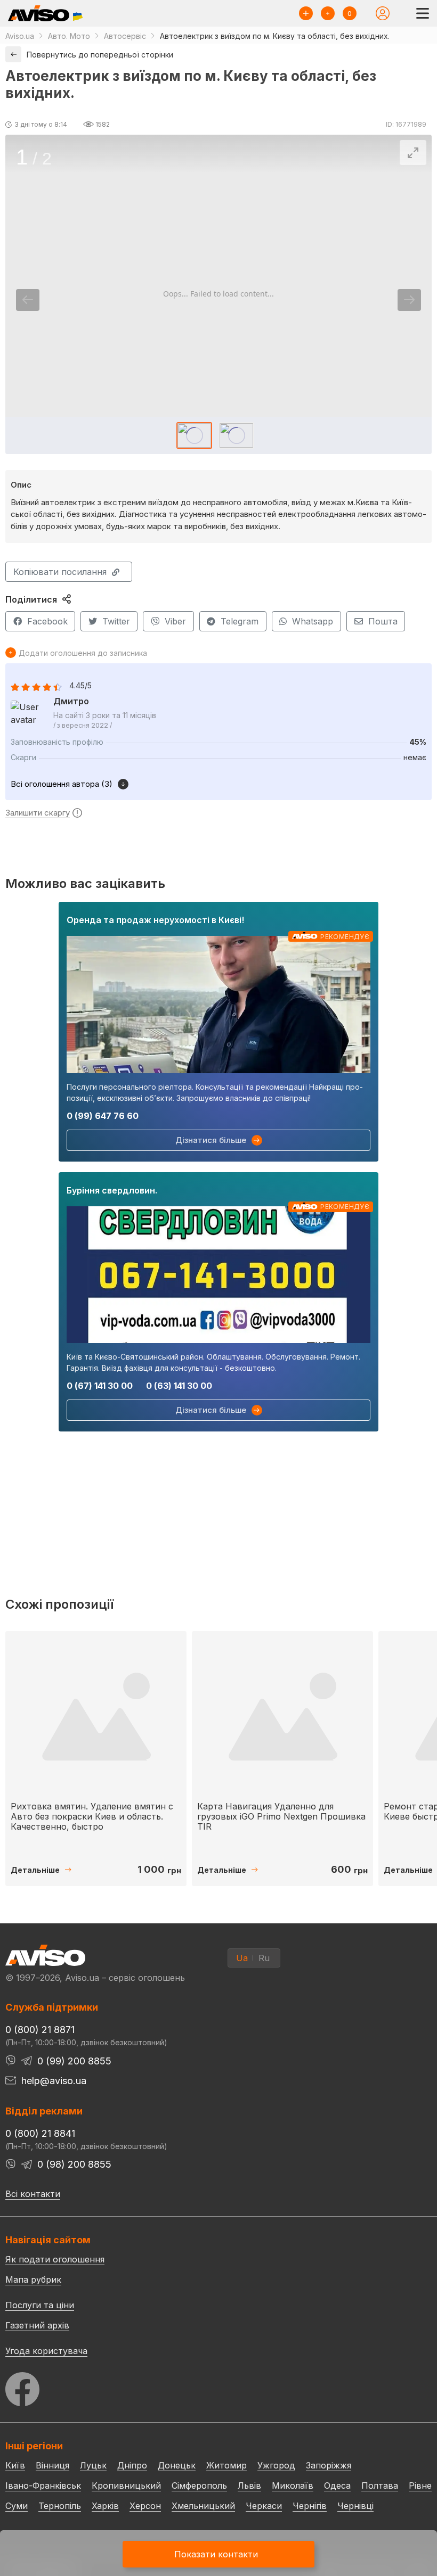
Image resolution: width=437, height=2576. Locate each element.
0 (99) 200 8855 (74, 2061)
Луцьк (93, 2465)
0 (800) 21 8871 (40, 2030)
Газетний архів (37, 2325)
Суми (17, 2506)
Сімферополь (199, 2486)
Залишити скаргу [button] (38, 813)
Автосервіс (125, 36)
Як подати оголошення (55, 2259)
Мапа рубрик (33, 2279)
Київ (15, 2465)
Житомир (226, 2465)
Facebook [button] (47, 621)
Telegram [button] (240, 621)
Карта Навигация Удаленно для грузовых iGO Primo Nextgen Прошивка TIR (281, 1816)
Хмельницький (203, 2506)
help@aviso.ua (54, 2081)
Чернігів (310, 2506)
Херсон (145, 2506)
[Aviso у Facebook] (218, 2386)
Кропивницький (126, 2486)
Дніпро (132, 2465)
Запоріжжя (329, 2465)
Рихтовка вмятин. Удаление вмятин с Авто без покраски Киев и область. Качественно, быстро (92, 1816)
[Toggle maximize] (413, 153)
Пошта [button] (383, 621)
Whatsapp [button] (313, 621)
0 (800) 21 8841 (40, 2133)
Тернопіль (60, 2506)
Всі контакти (33, 2194)
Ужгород (276, 2465)
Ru (264, 1958)
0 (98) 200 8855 (74, 2164)
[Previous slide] (28, 300)
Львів (249, 2486)
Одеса (337, 2486)
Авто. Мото (69, 36)
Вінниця (52, 2465)
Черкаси (264, 2506)
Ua (242, 1958)
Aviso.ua (20, 36)
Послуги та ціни (40, 2305)
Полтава (380, 2486)
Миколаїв (293, 2486)
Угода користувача (46, 2350)
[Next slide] (409, 300)
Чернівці (355, 2506)
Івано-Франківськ (43, 2486)
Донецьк (177, 2465)
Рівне (420, 2486)
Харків (105, 2506)
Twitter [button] (116, 621)
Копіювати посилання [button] (60, 572)
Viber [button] (175, 621)
